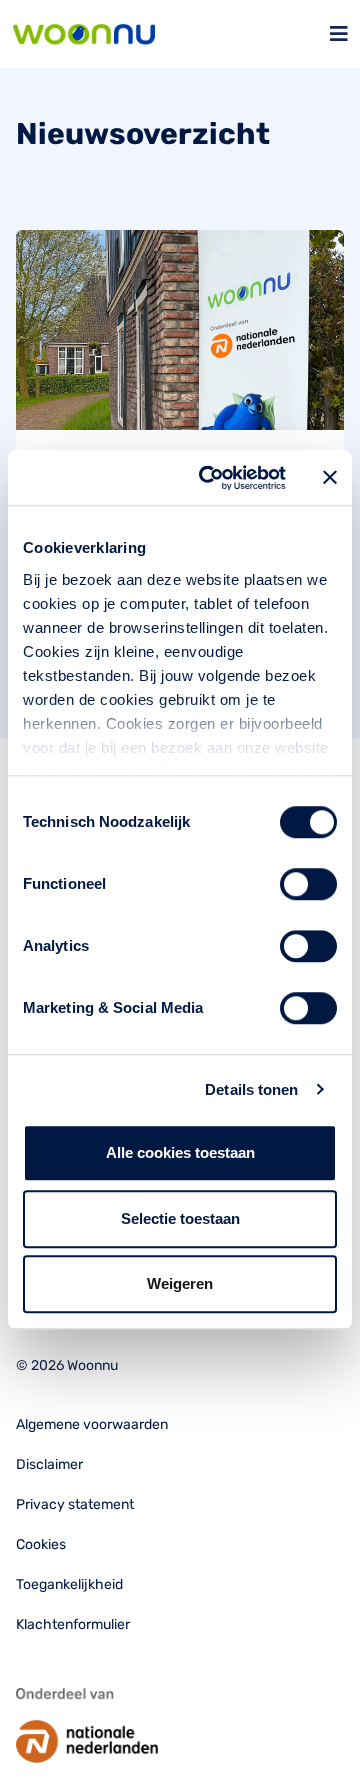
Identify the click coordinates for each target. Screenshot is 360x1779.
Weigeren (180, 1283)
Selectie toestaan (180, 1218)
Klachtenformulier (73, 1624)
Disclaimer (49, 1464)
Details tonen (251, 1089)
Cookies (41, 1544)
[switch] (308, 884)
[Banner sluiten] (330, 478)
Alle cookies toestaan (180, 1152)
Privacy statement (75, 1504)
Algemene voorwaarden (92, 1424)
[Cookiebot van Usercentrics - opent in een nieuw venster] (211, 478)
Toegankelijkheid (69, 1584)
